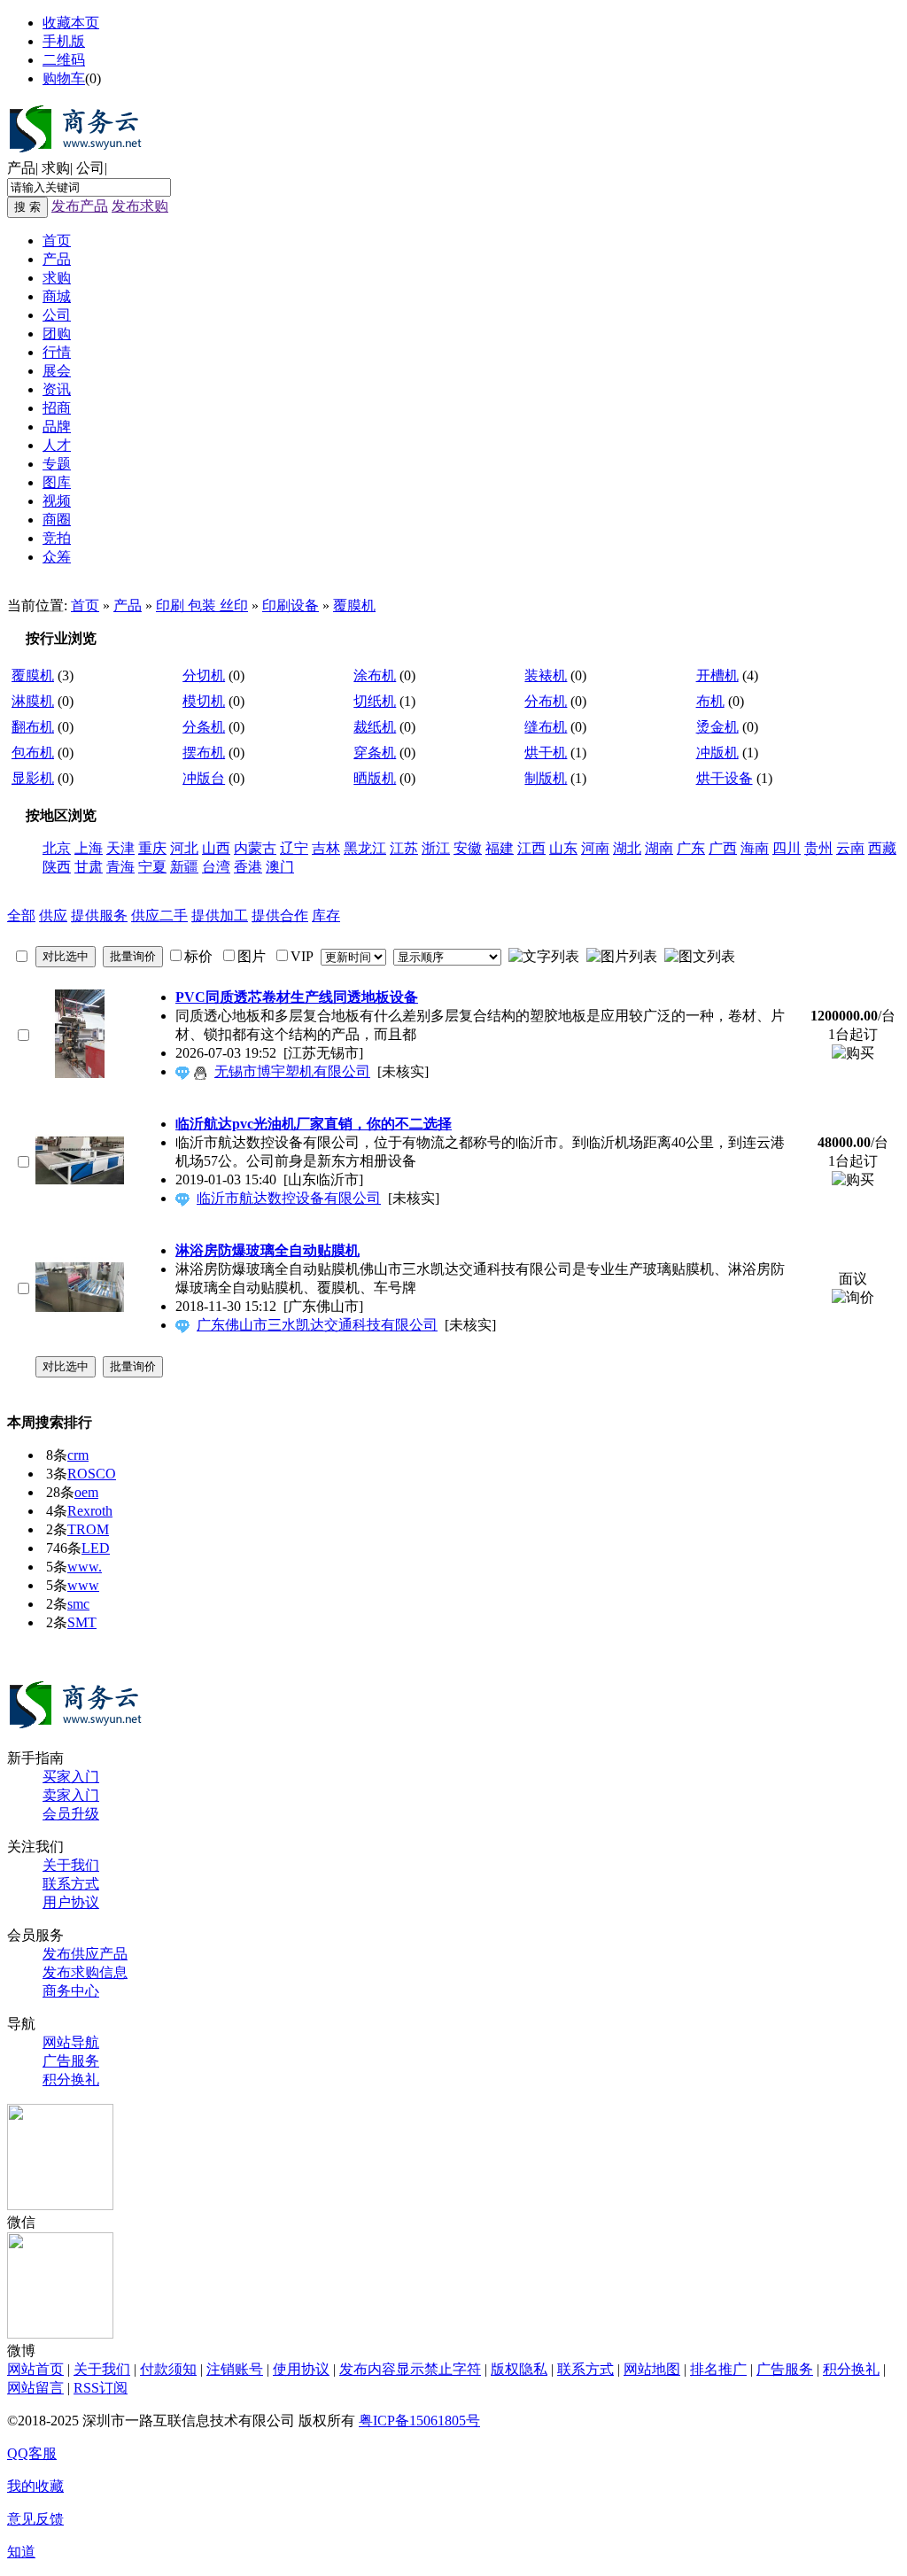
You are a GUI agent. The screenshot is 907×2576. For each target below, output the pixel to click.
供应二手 (159, 916)
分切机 (204, 675)
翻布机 (33, 727)
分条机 (204, 727)
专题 (57, 464)
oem (86, 1492)
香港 (248, 867)
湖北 (627, 848)
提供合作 (280, 916)
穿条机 (375, 753)
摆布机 (204, 753)
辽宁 (294, 848)
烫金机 (717, 727)
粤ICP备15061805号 (419, 2421)
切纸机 (375, 701)
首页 (57, 241)
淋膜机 (33, 701)
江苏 (404, 848)
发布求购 (140, 206)
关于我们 (71, 1865)
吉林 (326, 848)
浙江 (436, 848)
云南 (850, 848)
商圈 (57, 520)
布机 (710, 701)
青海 (120, 867)
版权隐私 (519, 2369)
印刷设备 (291, 605)
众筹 (57, 557)
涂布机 (375, 675)
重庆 (152, 848)
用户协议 (71, 1902)
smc (78, 1604)
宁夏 (152, 867)
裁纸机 (375, 727)
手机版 (64, 41)
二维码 (64, 60)
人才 (57, 445)
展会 (57, 371)
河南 (595, 848)
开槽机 (717, 675)
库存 (326, 916)
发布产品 (80, 206)
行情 (57, 352)
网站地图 (652, 2369)
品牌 (57, 427)
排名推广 (718, 2369)
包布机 (33, 753)
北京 (57, 848)
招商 (57, 408)
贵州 (818, 848)
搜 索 (27, 207)
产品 (21, 168)
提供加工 (220, 916)
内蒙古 (255, 848)
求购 (56, 168)
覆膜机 (354, 605)
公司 (90, 168)
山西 (216, 848)
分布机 (546, 701)
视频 (57, 501)
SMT (82, 1622)
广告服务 (71, 2061)
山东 (563, 848)
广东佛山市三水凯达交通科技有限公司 (317, 1325)
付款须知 (168, 2369)
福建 (500, 848)
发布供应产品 (85, 1954)
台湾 (216, 867)
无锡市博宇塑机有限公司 (292, 1071)
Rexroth (90, 1511)
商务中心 (71, 1991)
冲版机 (717, 753)
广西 (723, 848)
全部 (21, 916)
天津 (120, 848)
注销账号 (235, 2369)
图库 (57, 482)
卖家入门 (71, 1795)
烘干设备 (725, 778)
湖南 (659, 848)
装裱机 (546, 675)
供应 (53, 916)
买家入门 (71, 1777)
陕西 (57, 867)
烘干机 (546, 753)
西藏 (882, 848)
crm (78, 1455)
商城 (57, 296)
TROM (88, 1529)
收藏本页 (71, 23)
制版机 (546, 778)
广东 (691, 848)
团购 (57, 334)
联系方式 (71, 1884)
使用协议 (301, 2369)
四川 (787, 848)
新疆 (184, 867)
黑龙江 (365, 848)
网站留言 (35, 2388)
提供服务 (99, 916)
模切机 (204, 701)
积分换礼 (71, 2079)
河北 (184, 848)
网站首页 (35, 2369)
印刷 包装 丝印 (202, 605)
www (83, 1585)
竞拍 (57, 538)
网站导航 (71, 2042)
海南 (755, 848)
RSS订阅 (101, 2388)
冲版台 (204, 778)
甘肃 (89, 867)
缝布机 (546, 727)
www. (85, 1567)
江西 (531, 848)
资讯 (57, 389)
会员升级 (71, 1814)
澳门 (280, 867)
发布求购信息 (85, 1972)
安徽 (468, 848)
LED (96, 1548)
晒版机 (375, 778)
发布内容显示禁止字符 (410, 2369)
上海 (89, 848)
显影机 (33, 778)
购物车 (64, 78)
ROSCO (92, 1474)
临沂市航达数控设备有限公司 (289, 1198)
